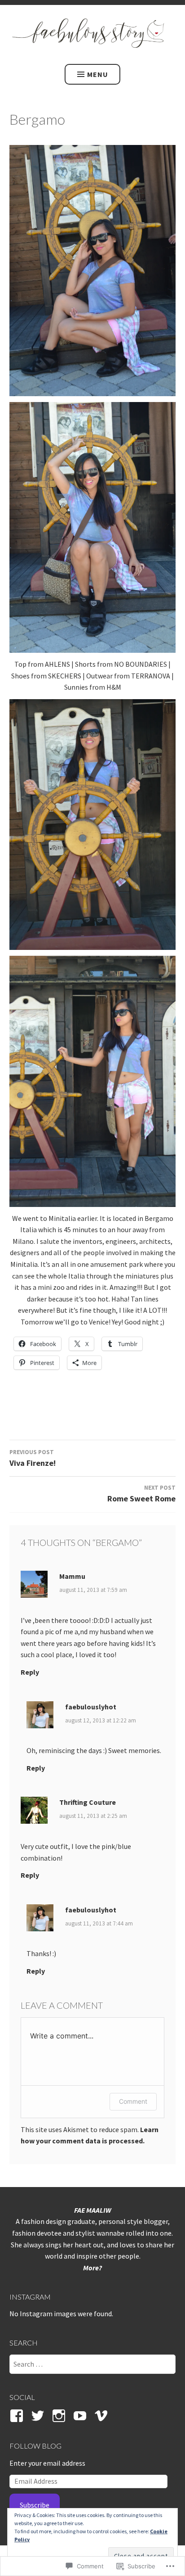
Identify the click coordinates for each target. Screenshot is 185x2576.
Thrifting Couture (88, 1802)
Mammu (72, 1576)
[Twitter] (39, 2416)
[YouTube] (81, 2416)
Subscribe (35, 2505)
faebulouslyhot (91, 1707)
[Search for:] (93, 2364)
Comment (133, 2101)
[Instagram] (60, 2416)
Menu (98, 74)
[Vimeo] (103, 2416)
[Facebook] (18, 2416)
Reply (30, 1672)
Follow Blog (35, 2446)
